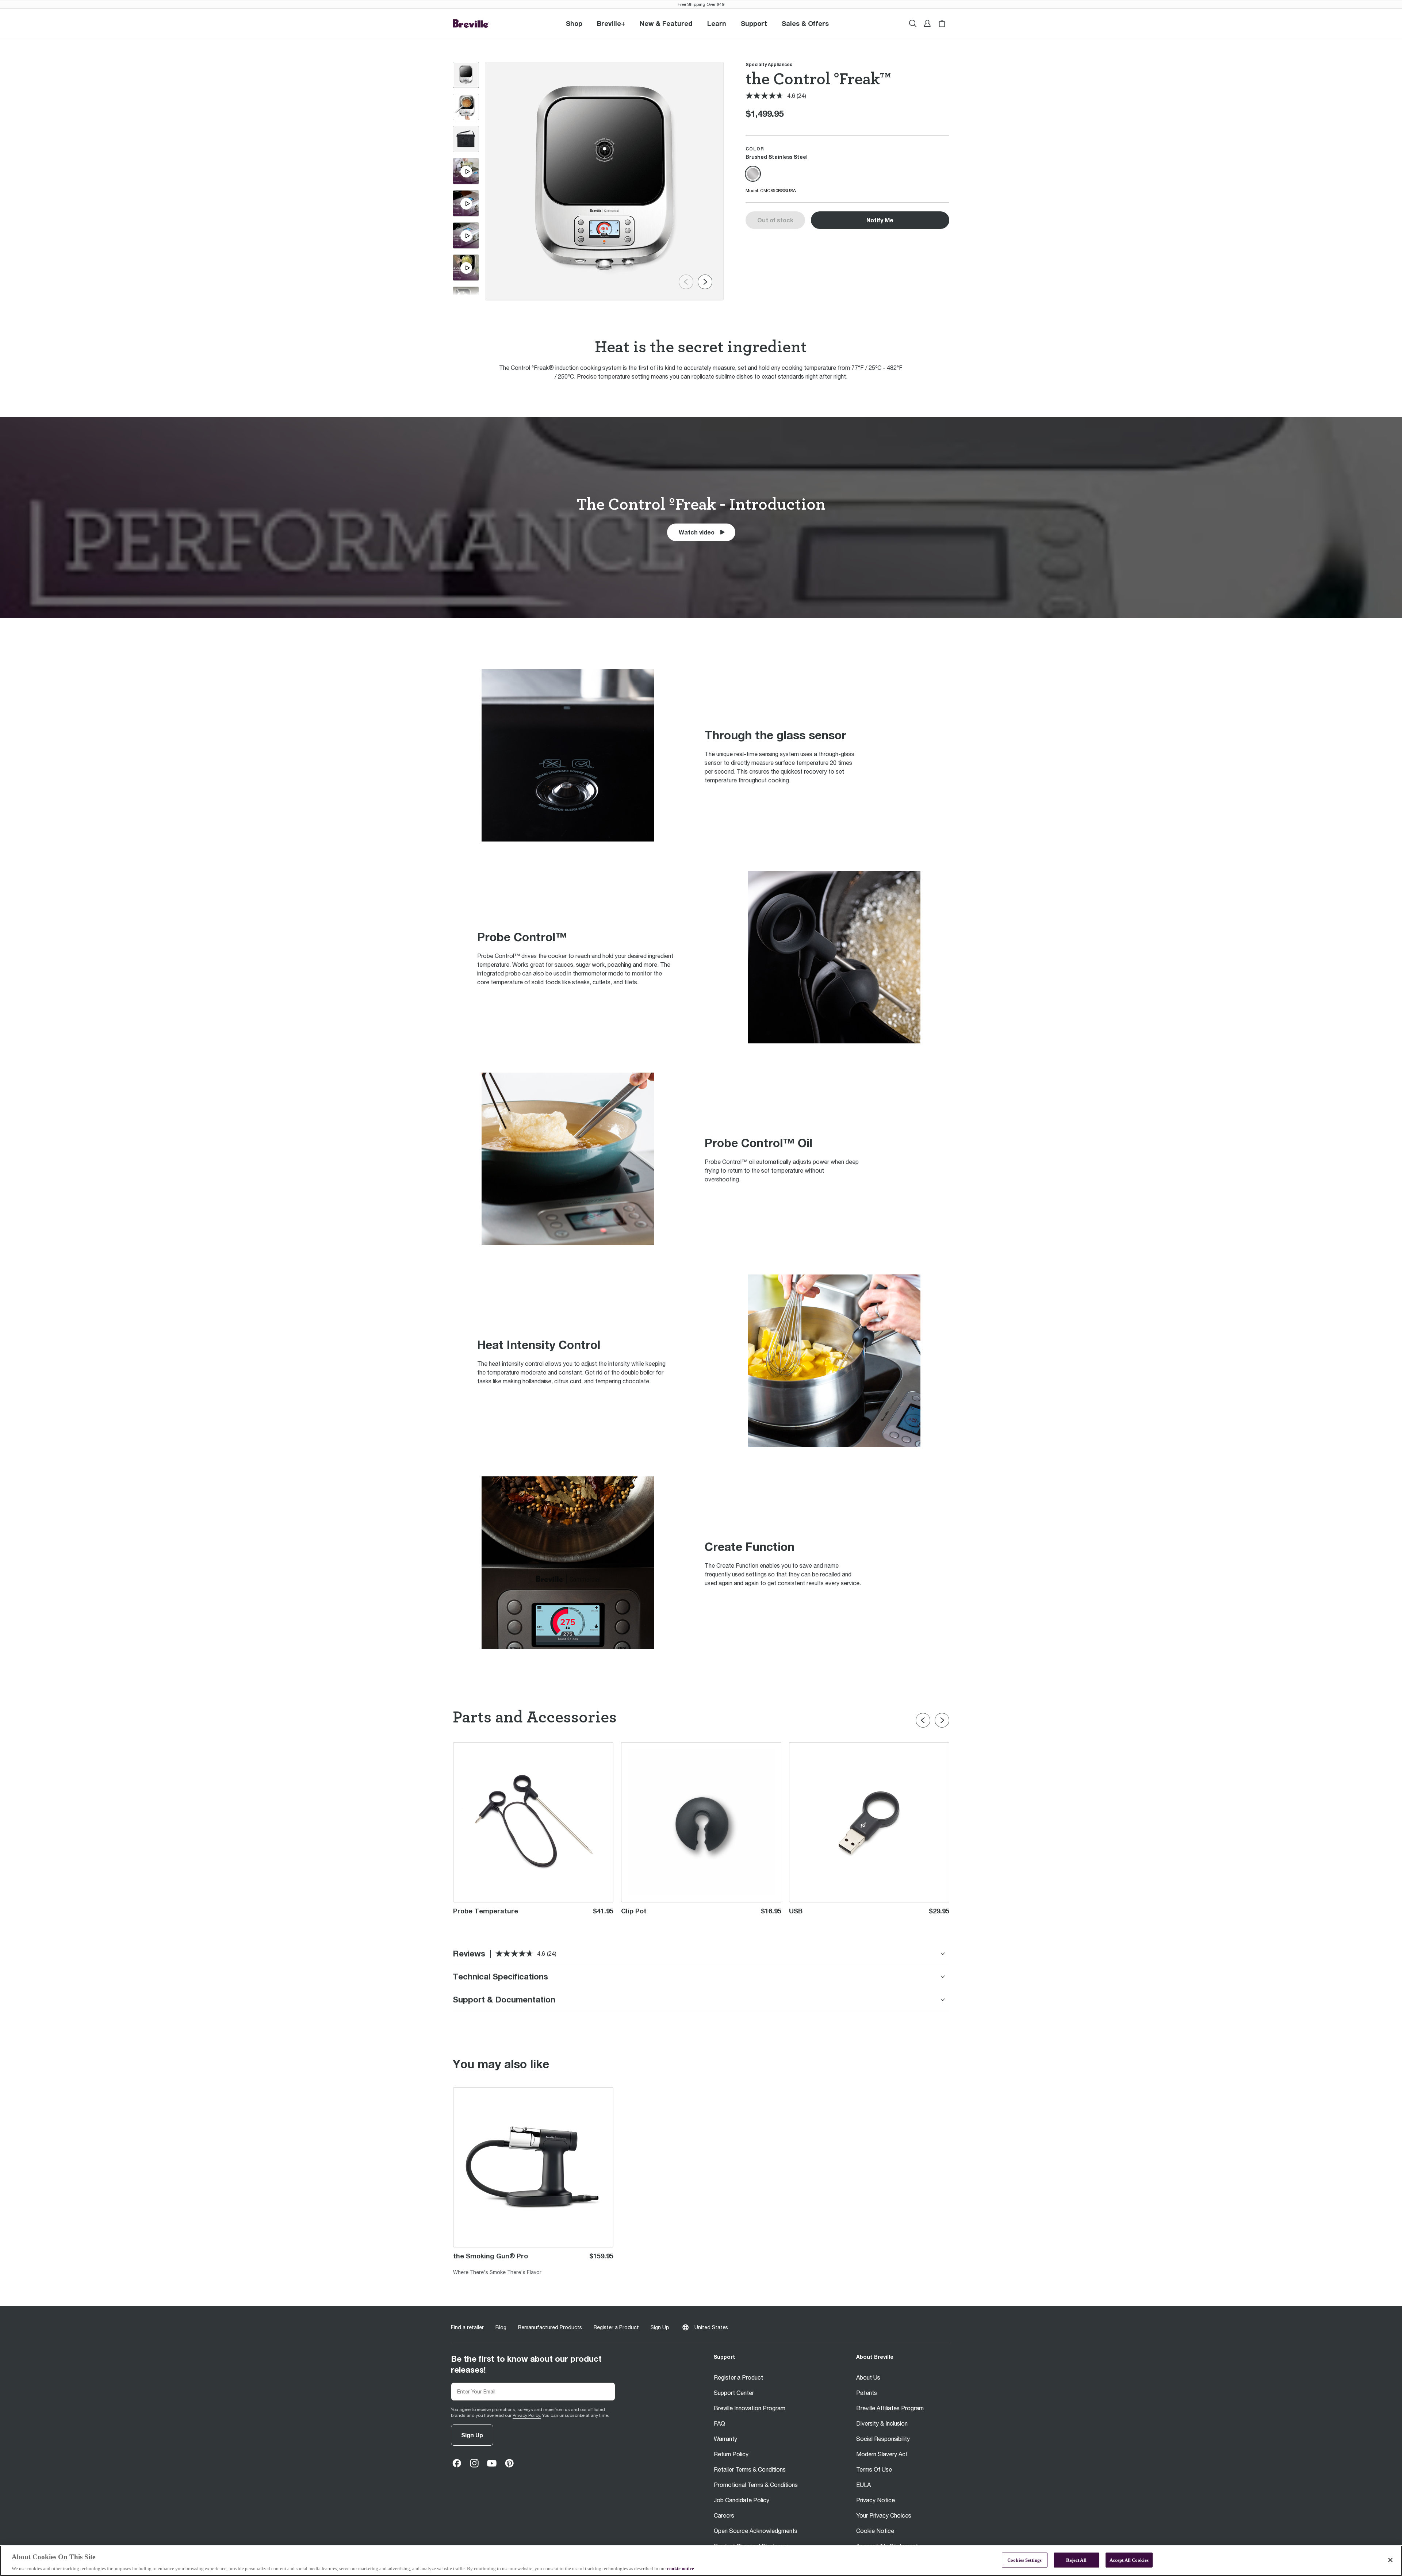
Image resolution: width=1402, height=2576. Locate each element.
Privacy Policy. (527, 2415)
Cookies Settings (1024, 2560)
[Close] (1390, 2560)
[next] (705, 282)
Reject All (1076, 2560)
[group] (466, 75)
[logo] (471, 24)
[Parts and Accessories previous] (923, 1720)
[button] (611, 23)
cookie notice (681, 2569)
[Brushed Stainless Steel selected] (753, 174)
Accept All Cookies (1129, 2560)
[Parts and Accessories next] (942, 1720)
